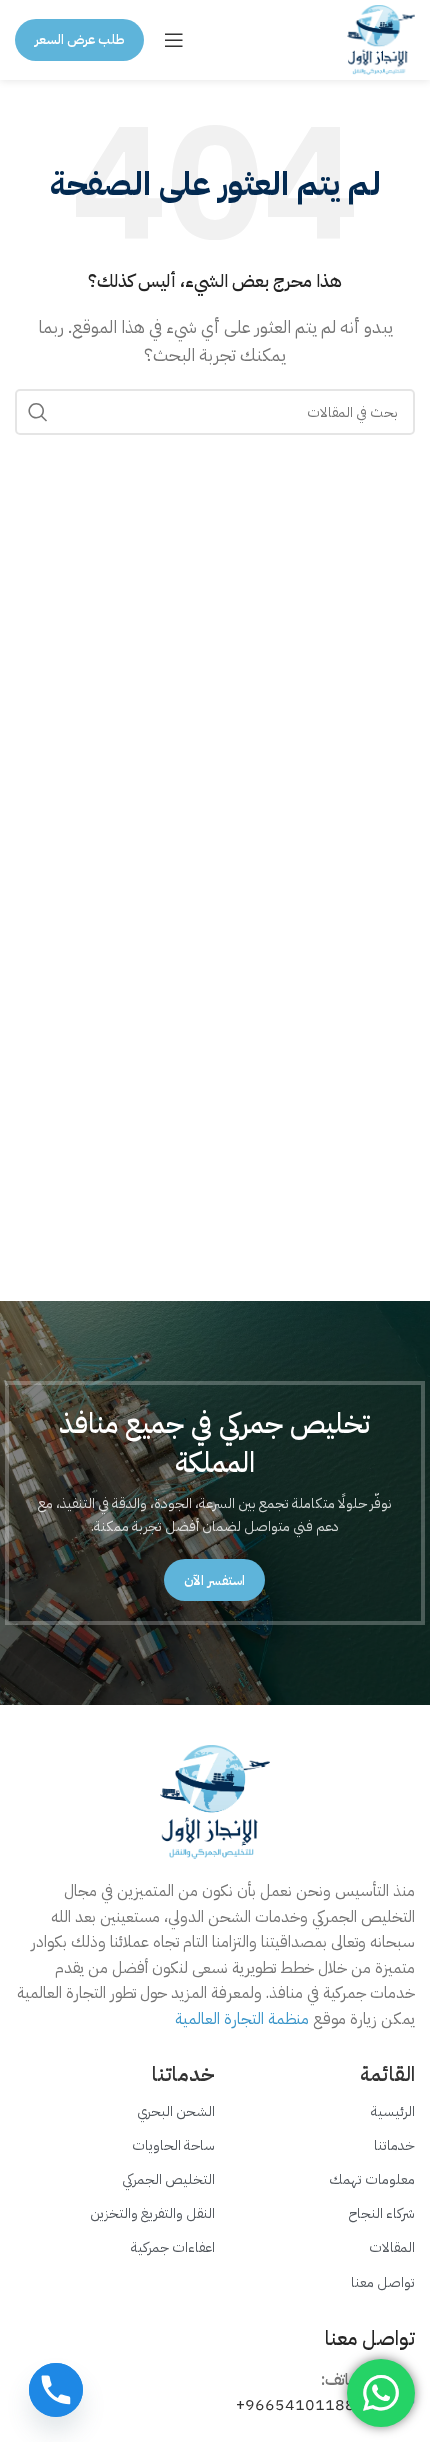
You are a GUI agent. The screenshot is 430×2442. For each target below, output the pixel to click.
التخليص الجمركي (168, 2179)
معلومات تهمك (372, 2179)
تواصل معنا (383, 2282)
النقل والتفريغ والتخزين (152, 2213)
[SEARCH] (38, 412)
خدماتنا (394, 2145)
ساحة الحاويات (173, 2145)
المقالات (392, 2247)
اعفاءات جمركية (173, 2247)
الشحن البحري (176, 2111)
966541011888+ (300, 2405)
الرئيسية (393, 2111)
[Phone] (56, 2390)
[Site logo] (381, 39)
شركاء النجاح (382, 2213)
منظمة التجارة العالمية (242, 2019)
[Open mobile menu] (174, 40)
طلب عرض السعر (79, 39)
